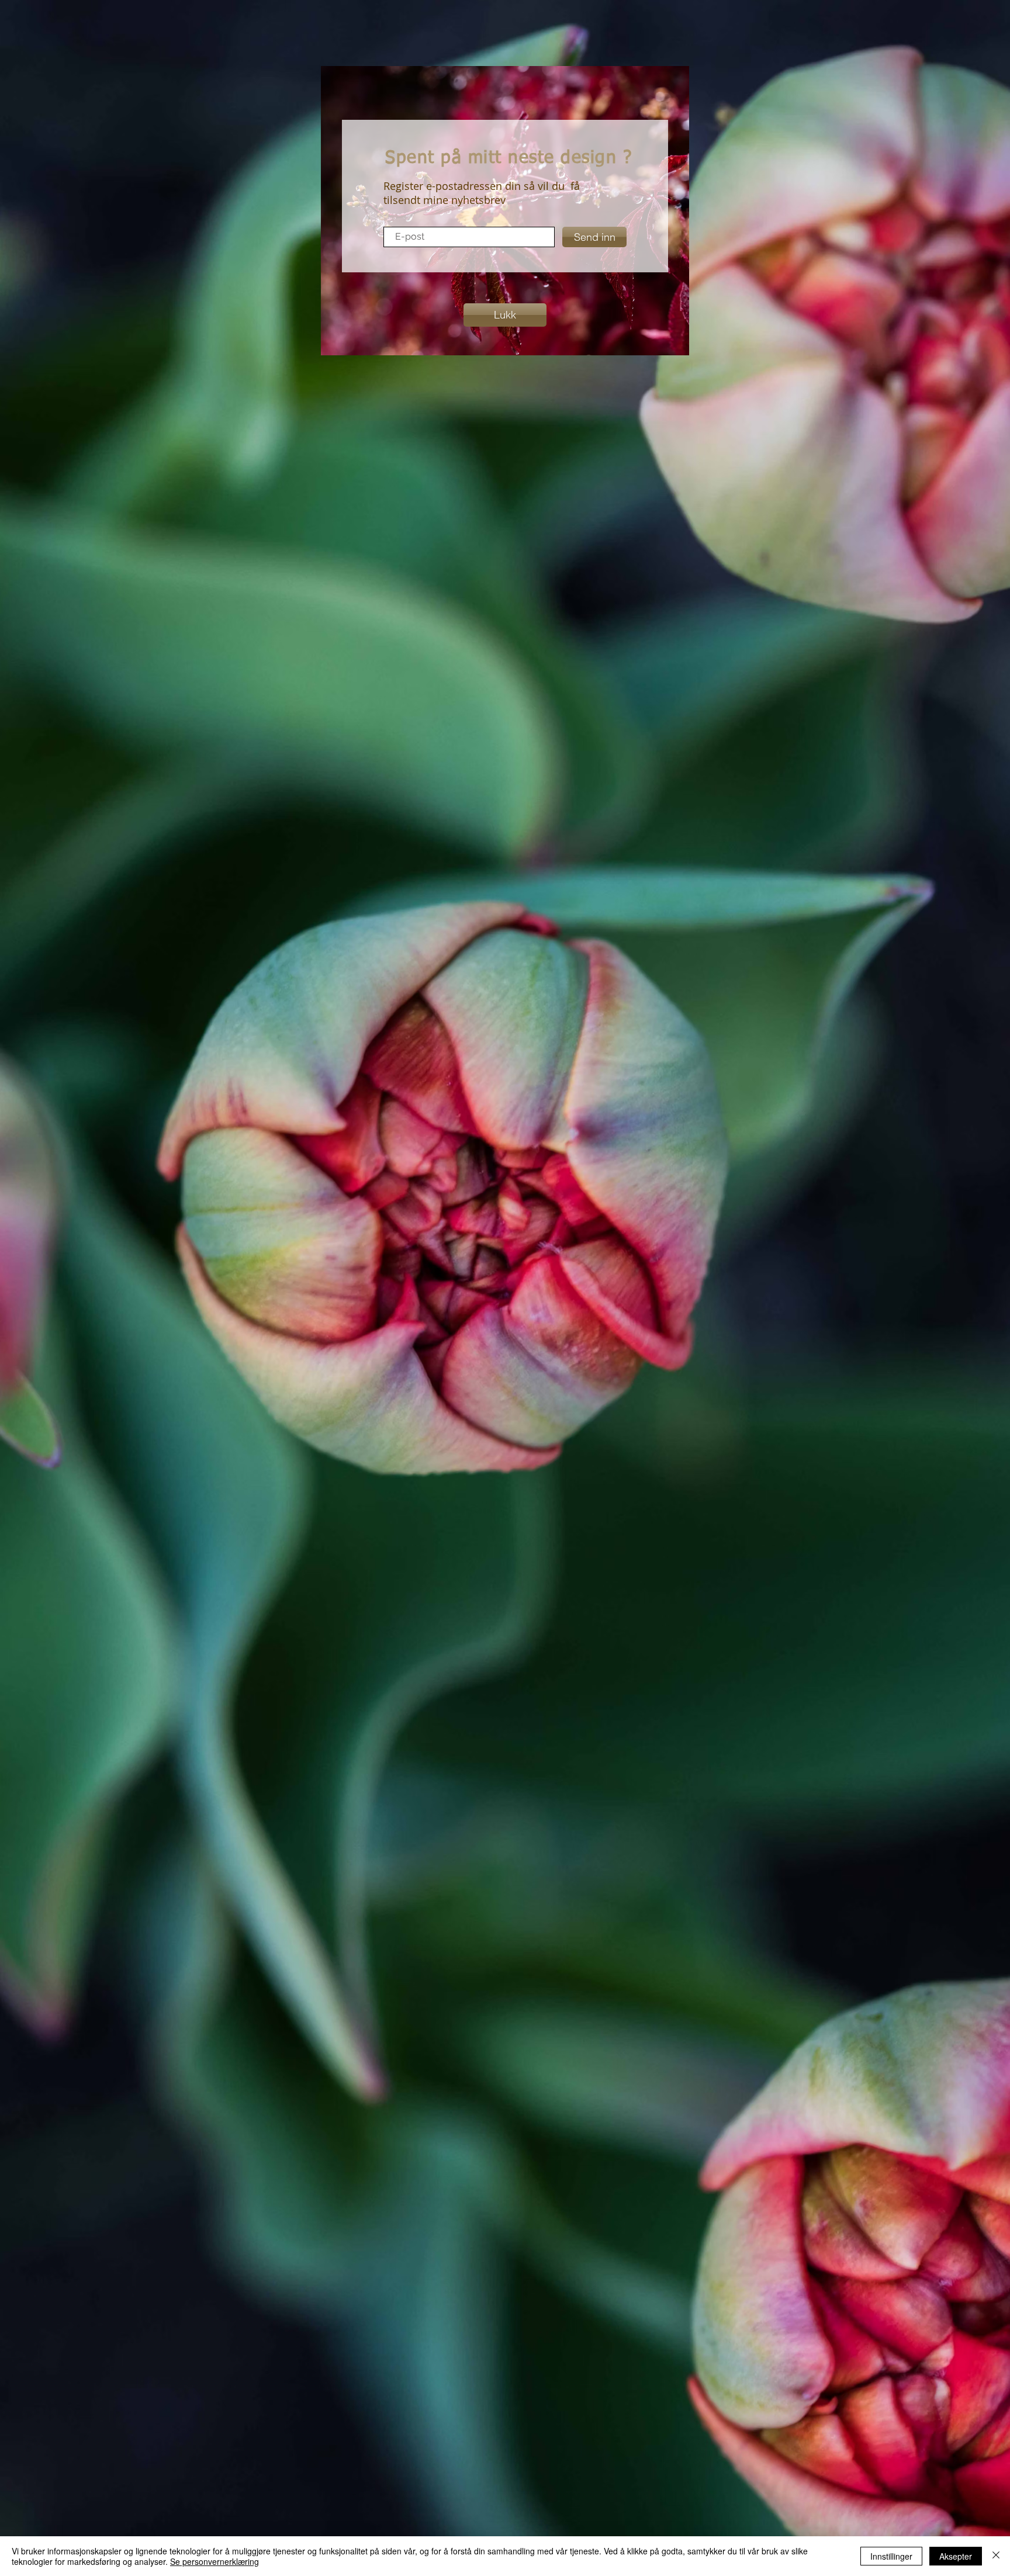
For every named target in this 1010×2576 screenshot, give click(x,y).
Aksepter (956, 2556)
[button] (505, 315)
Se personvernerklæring (215, 2561)
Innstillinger (891, 2556)
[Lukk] (996, 2556)
